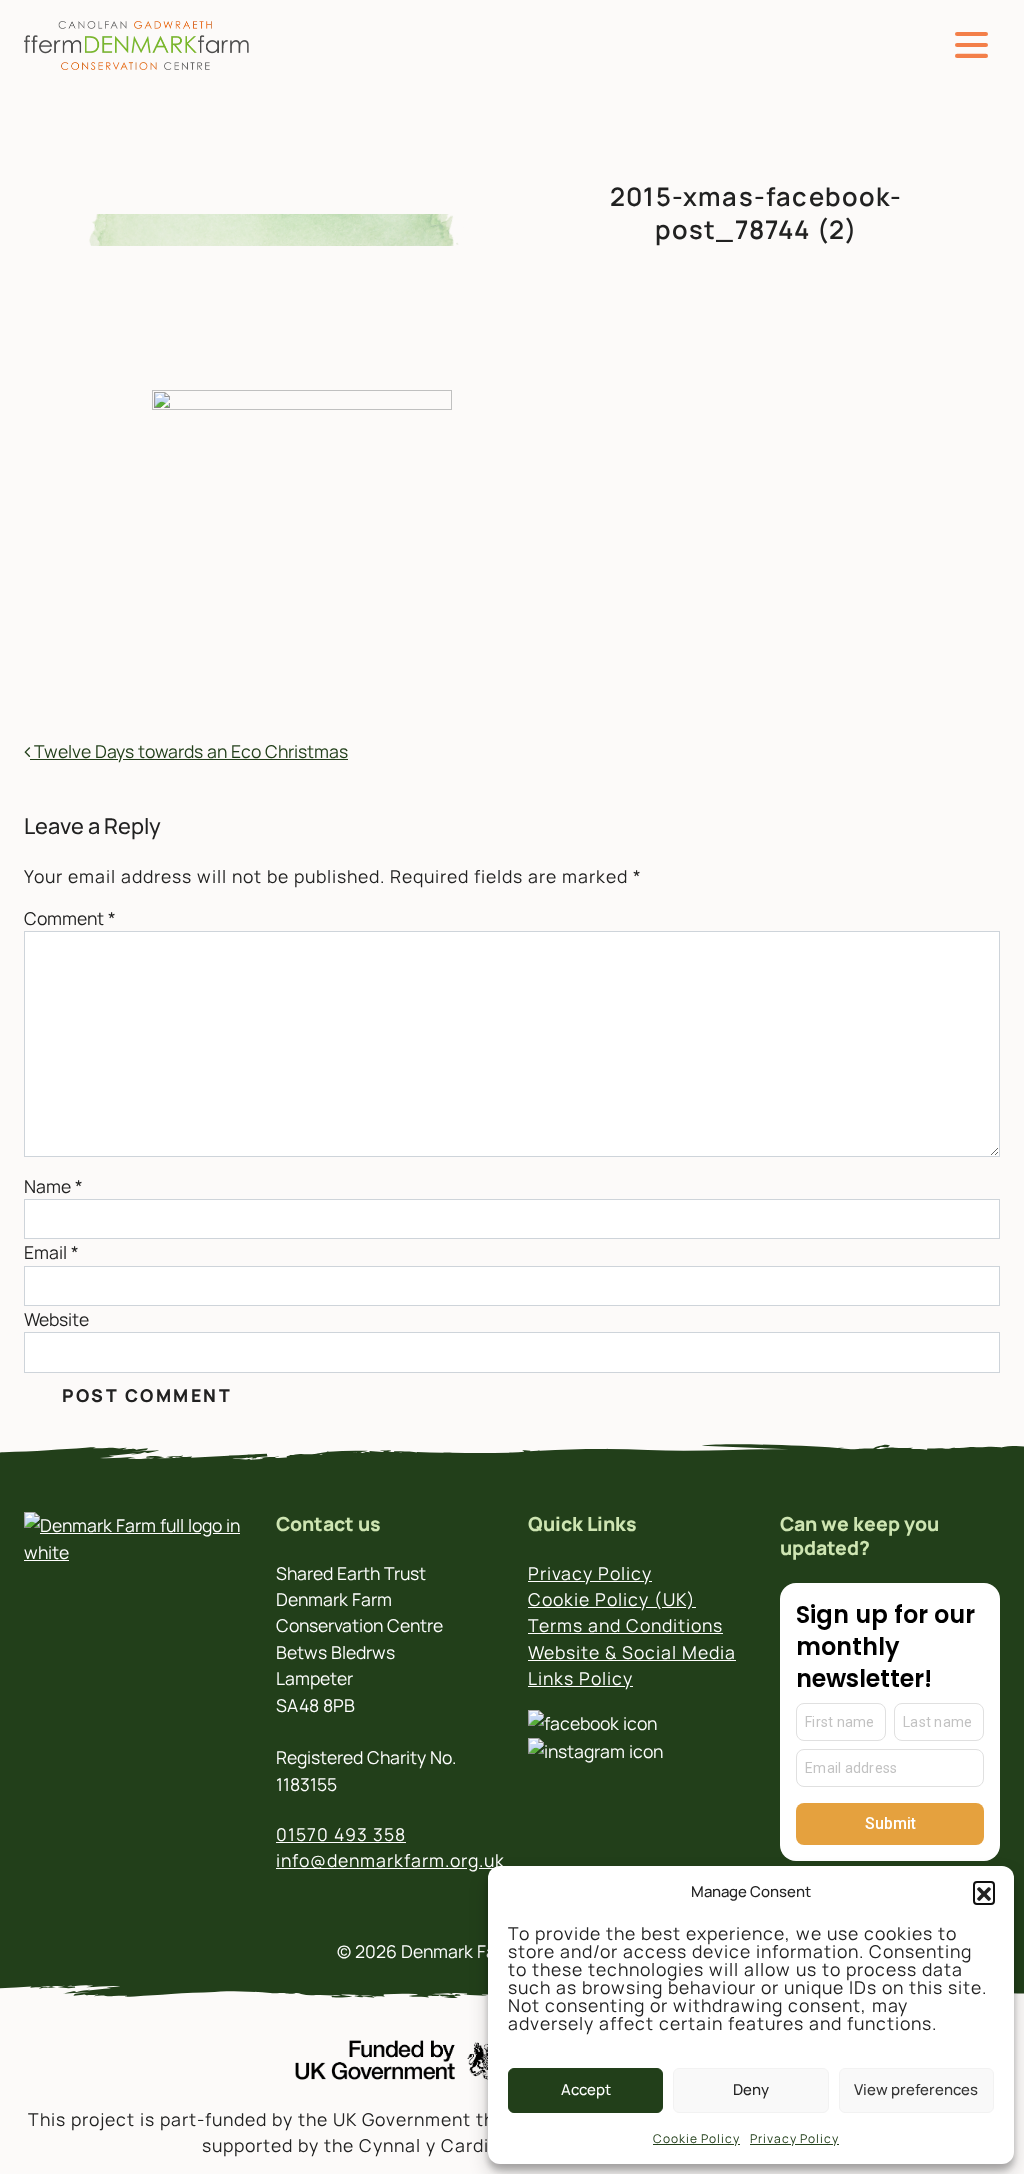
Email (51, 1252)
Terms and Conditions (625, 1625)
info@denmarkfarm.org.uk (390, 1860)
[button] (984, 1892)
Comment (70, 918)
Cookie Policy (696, 2138)
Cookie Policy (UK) (612, 1599)
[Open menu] (971, 45)
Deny (751, 2089)
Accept (586, 2089)
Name (53, 1186)
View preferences (916, 2089)
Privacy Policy (794, 2138)
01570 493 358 (341, 1834)
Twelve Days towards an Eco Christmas (189, 751)
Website (56, 1319)
